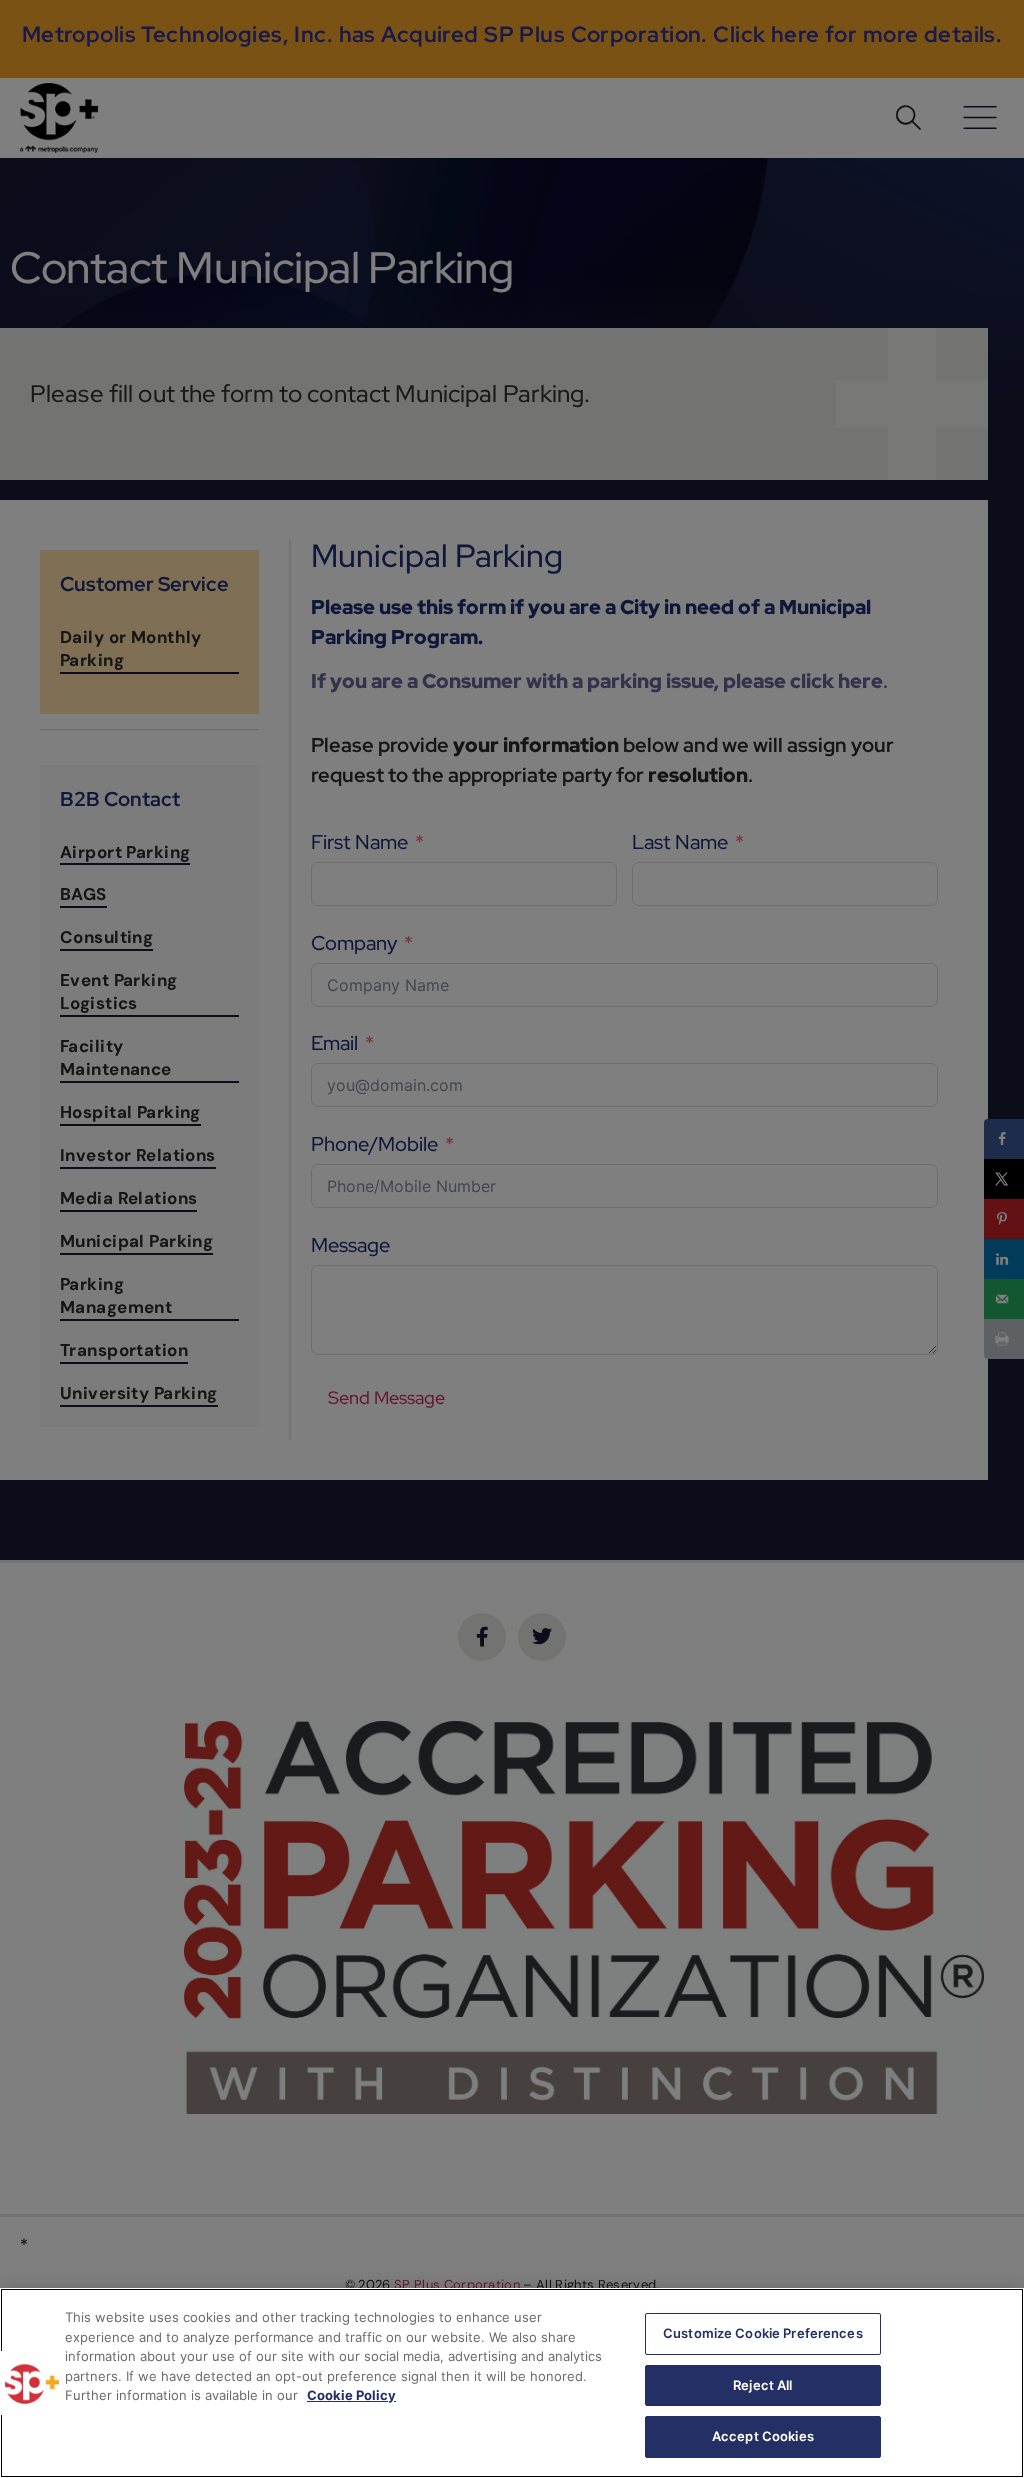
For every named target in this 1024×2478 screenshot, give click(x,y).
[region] (512, 2383)
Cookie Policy (351, 2395)
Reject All (762, 2385)
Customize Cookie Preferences (763, 2333)
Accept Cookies (763, 2436)
